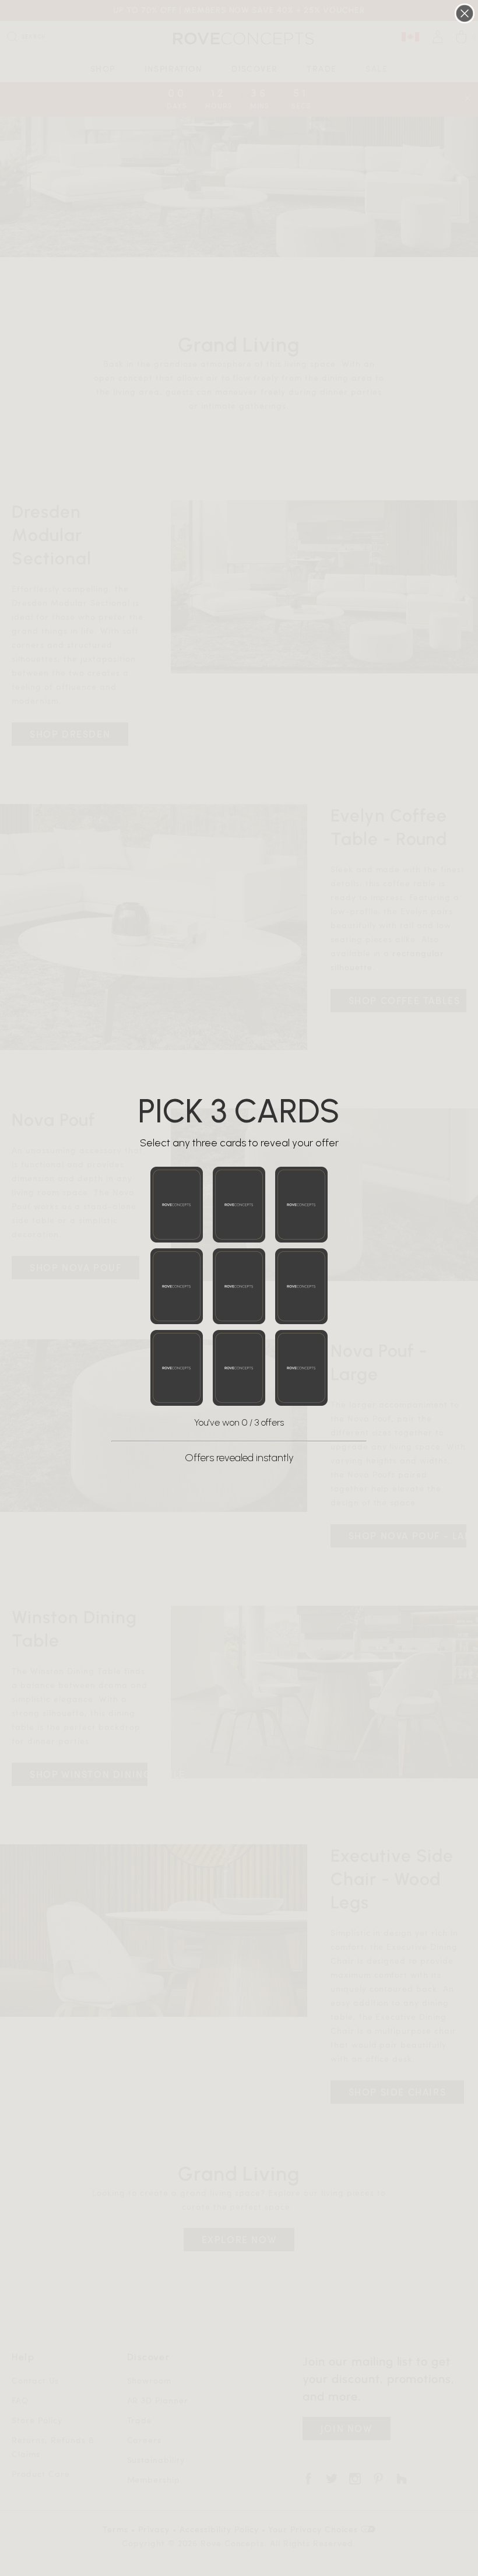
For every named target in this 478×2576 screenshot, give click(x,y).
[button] (177, 1205)
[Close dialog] (465, 13)
